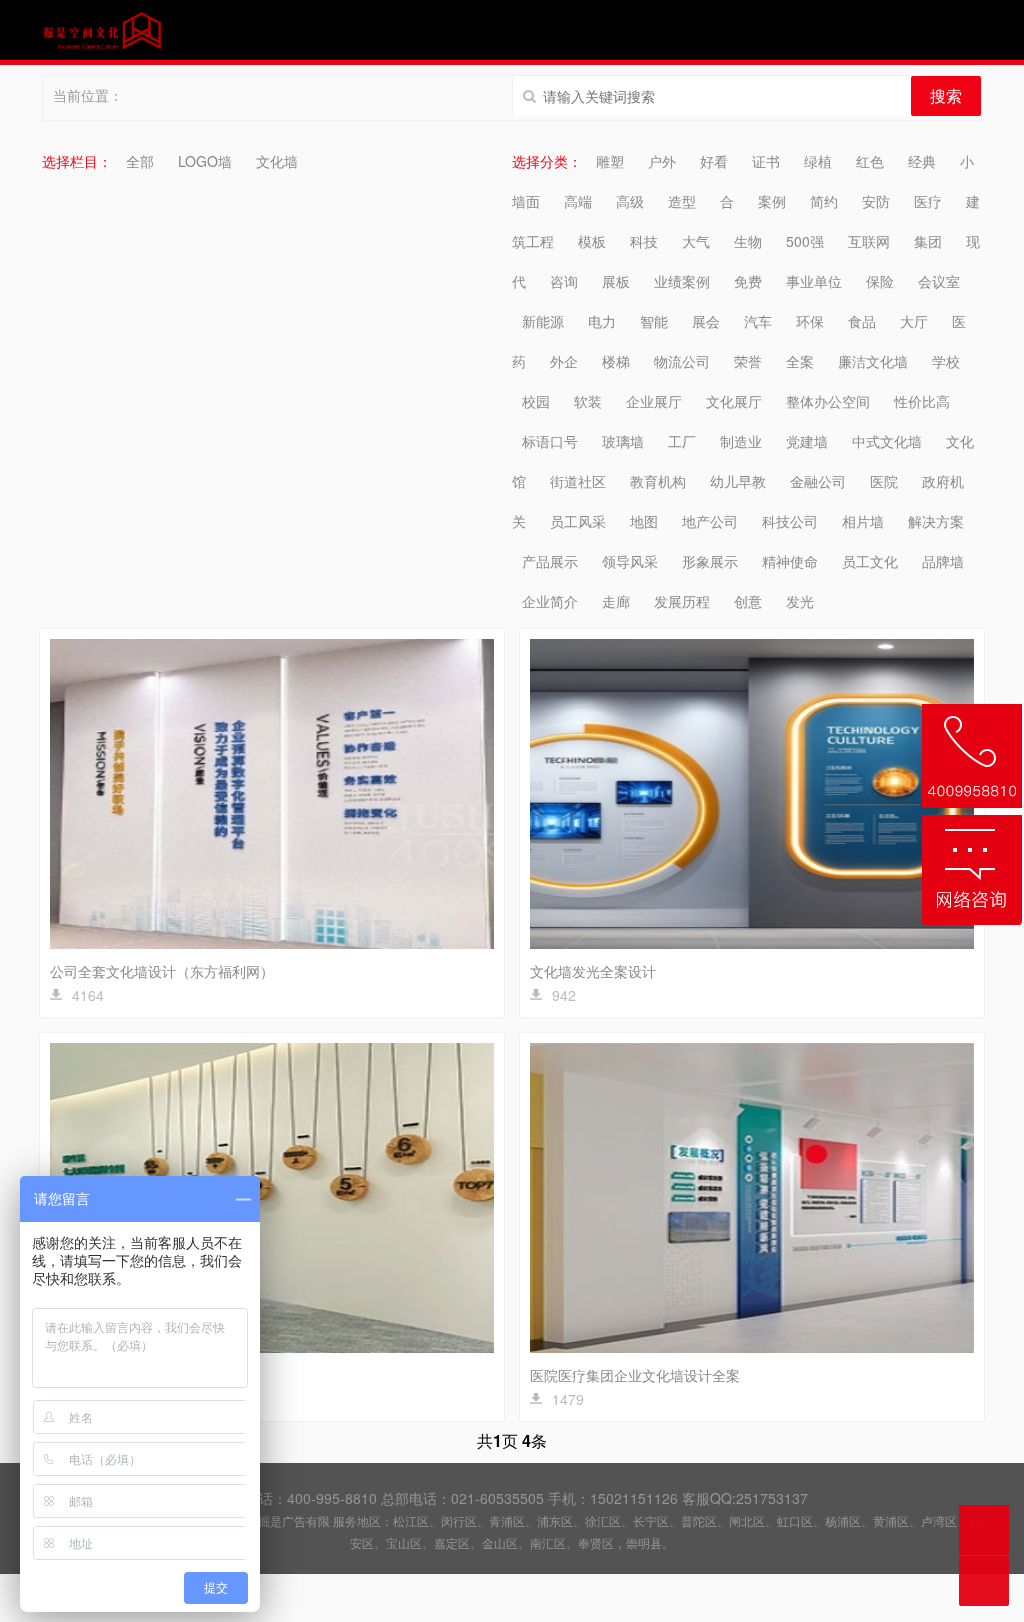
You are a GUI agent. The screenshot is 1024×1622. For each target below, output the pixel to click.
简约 (824, 201)
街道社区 (578, 481)
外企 (564, 361)
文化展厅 (734, 401)
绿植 (818, 161)
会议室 (939, 281)
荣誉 (748, 361)
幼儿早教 (738, 481)
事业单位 (814, 281)
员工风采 (578, 521)
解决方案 (936, 521)
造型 (682, 201)
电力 (602, 321)
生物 (748, 241)
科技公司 (790, 521)
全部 (140, 161)
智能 (654, 321)
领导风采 (630, 561)
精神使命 (790, 561)
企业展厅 (654, 401)
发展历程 (682, 601)
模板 (592, 241)
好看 (714, 161)
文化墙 (277, 161)
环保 (810, 321)
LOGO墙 (205, 161)
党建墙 (807, 441)
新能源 (543, 321)
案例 (772, 201)
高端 (578, 201)
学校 (946, 361)
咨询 (564, 281)
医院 (884, 481)
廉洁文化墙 (873, 361)
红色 (870, 161)
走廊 (616, 601)
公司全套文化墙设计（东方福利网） (162, 971)
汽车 (758, 321)
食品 (862, 321)
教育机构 (658, 481)
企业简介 (550, 601)
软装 (588, 401)
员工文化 (870, 561)
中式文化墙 (887, 441)
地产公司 (710, 521)
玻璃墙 (623, 441)
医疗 (928, 201)
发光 (800, 601)
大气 (696, 241)
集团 (928, 241)
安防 (876, 201)
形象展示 (710, 561)
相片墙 (863, 521)
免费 (748, 281)
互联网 (869, 241)
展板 (616, 281)
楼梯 (616, 361)
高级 (630, 201)
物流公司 (682, 361)
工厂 (682, 441)
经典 (922, 161)
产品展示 (550, 561)
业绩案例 (682, 281)
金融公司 (818, 481)
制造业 (741, 441)
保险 (880, 281)
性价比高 (922, 401)
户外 (662, 161)
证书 (766, 161)
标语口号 (550, 441)
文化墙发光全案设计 (593, 971)
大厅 (914, 321)
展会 (706, 321)
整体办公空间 (828, 401)
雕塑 (610, 161)
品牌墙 (943, 561)
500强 (805, 241)
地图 (644, 521)
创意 (748, 601)
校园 (536, 401)
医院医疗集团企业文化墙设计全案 (635, 1375)
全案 (800, 361)
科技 (644, 241)
